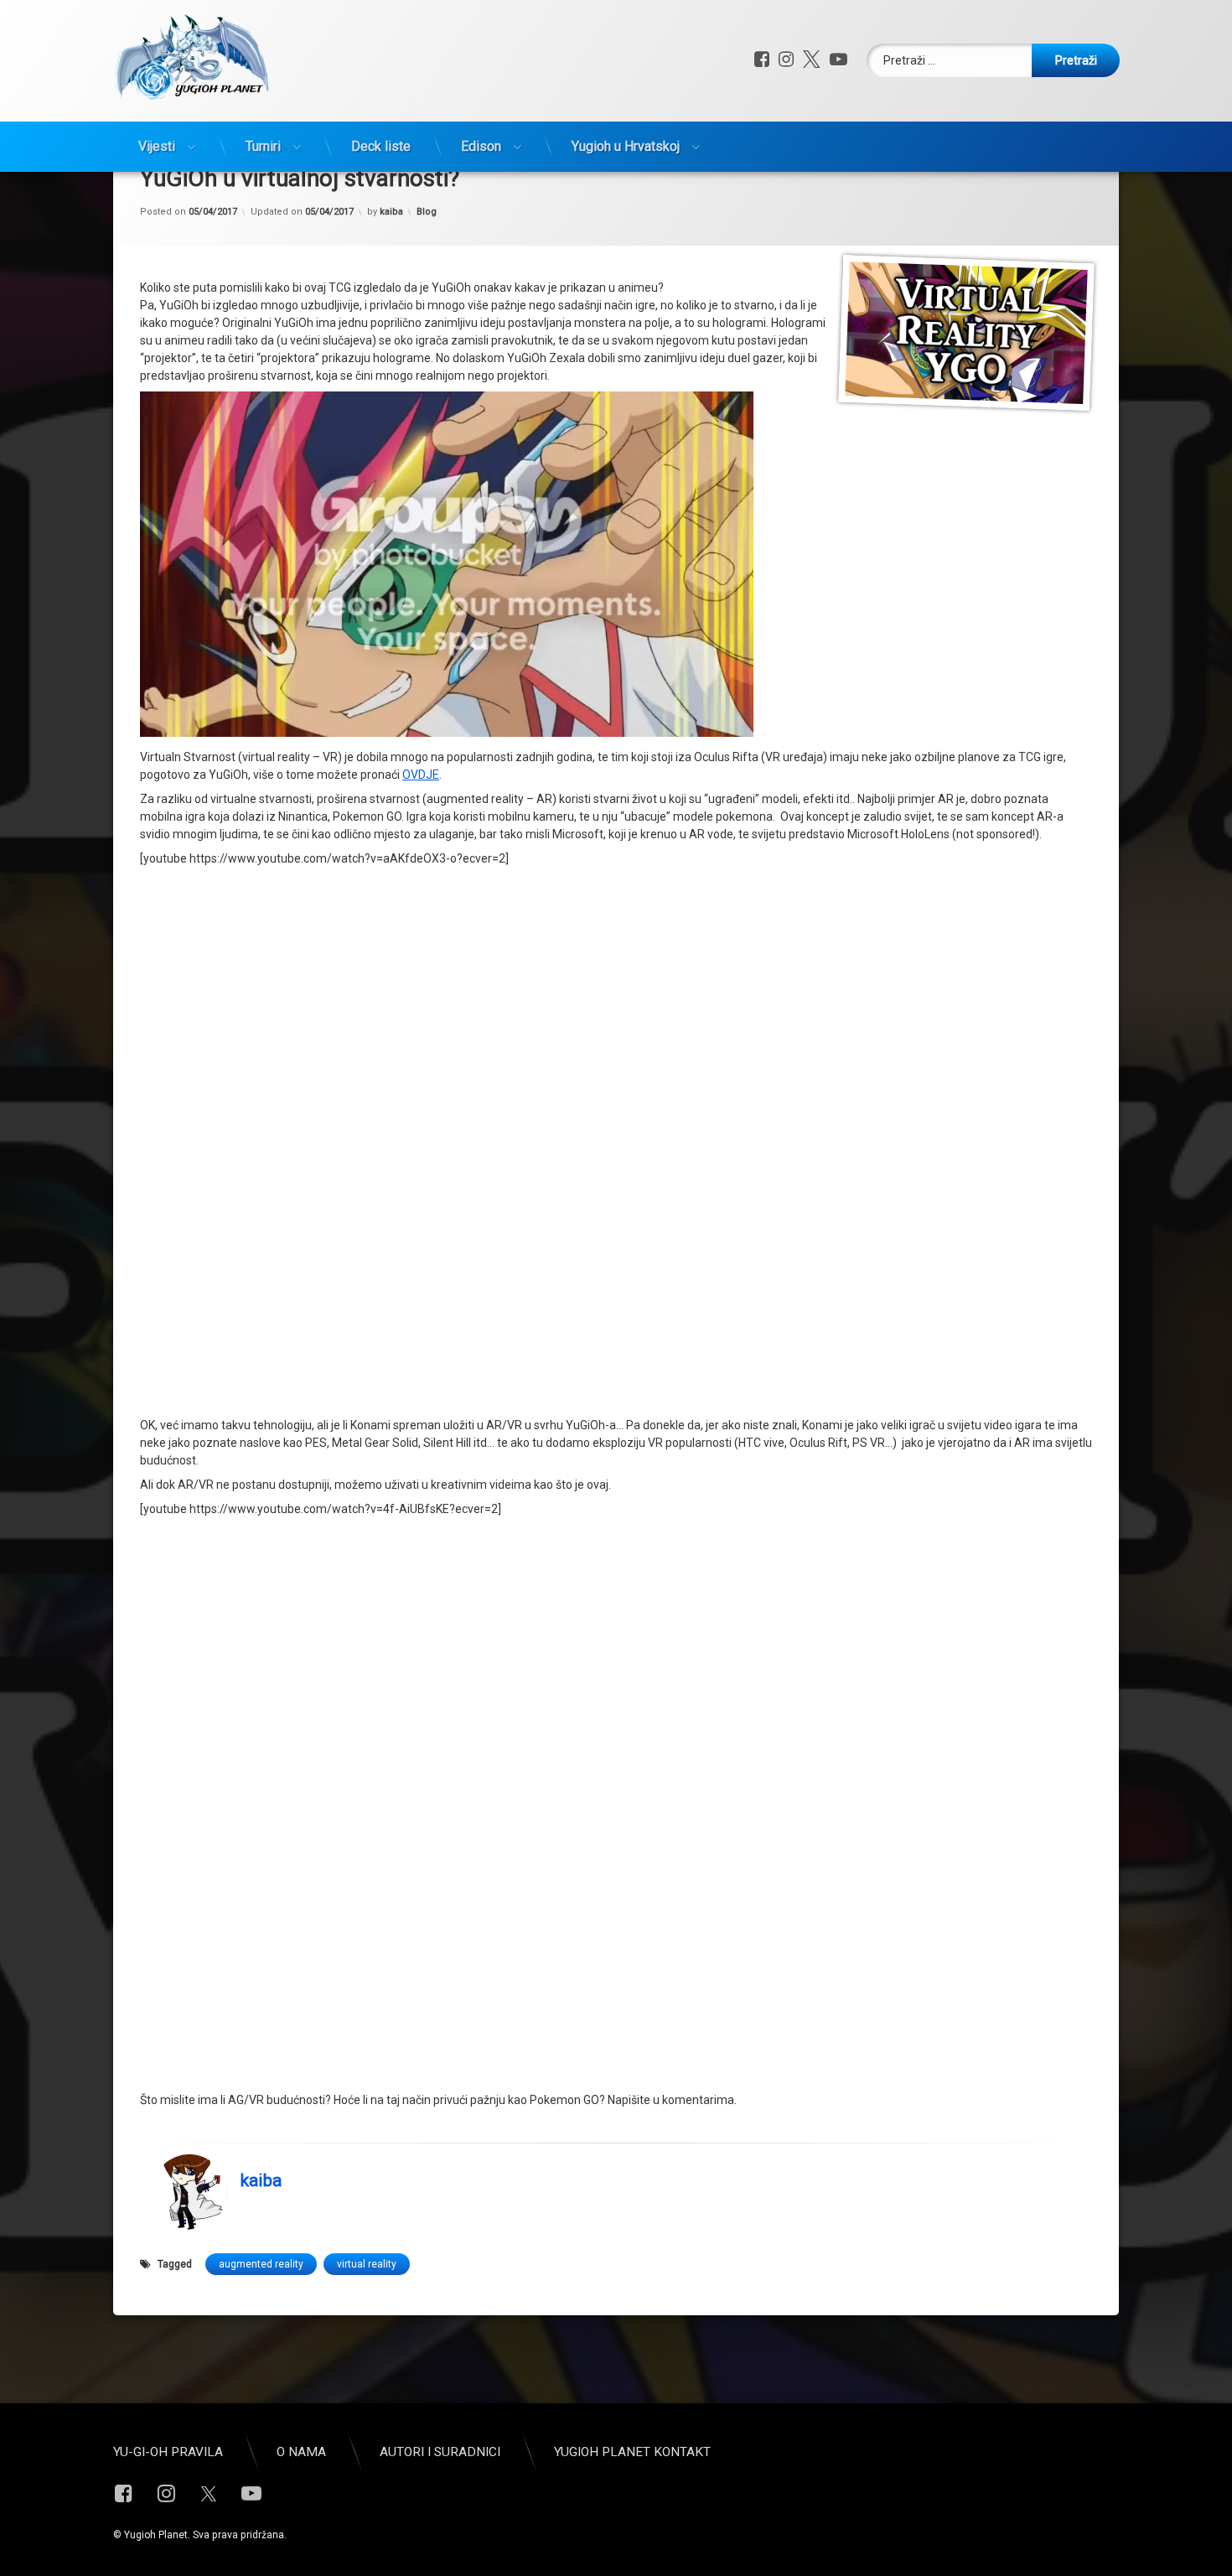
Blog (427, 212)
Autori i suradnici (440, 2452)
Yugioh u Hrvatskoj (626, 146)
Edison (481, 146)
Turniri (263, 146)
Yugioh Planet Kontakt (632, 2452)
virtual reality (367, 2264)
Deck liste (381, 146)
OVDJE (421, 775)
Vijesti (157, 146)
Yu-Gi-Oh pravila (168, 2452)
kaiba (391, 212)
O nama (301, 2452)
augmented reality (261, 2264)
